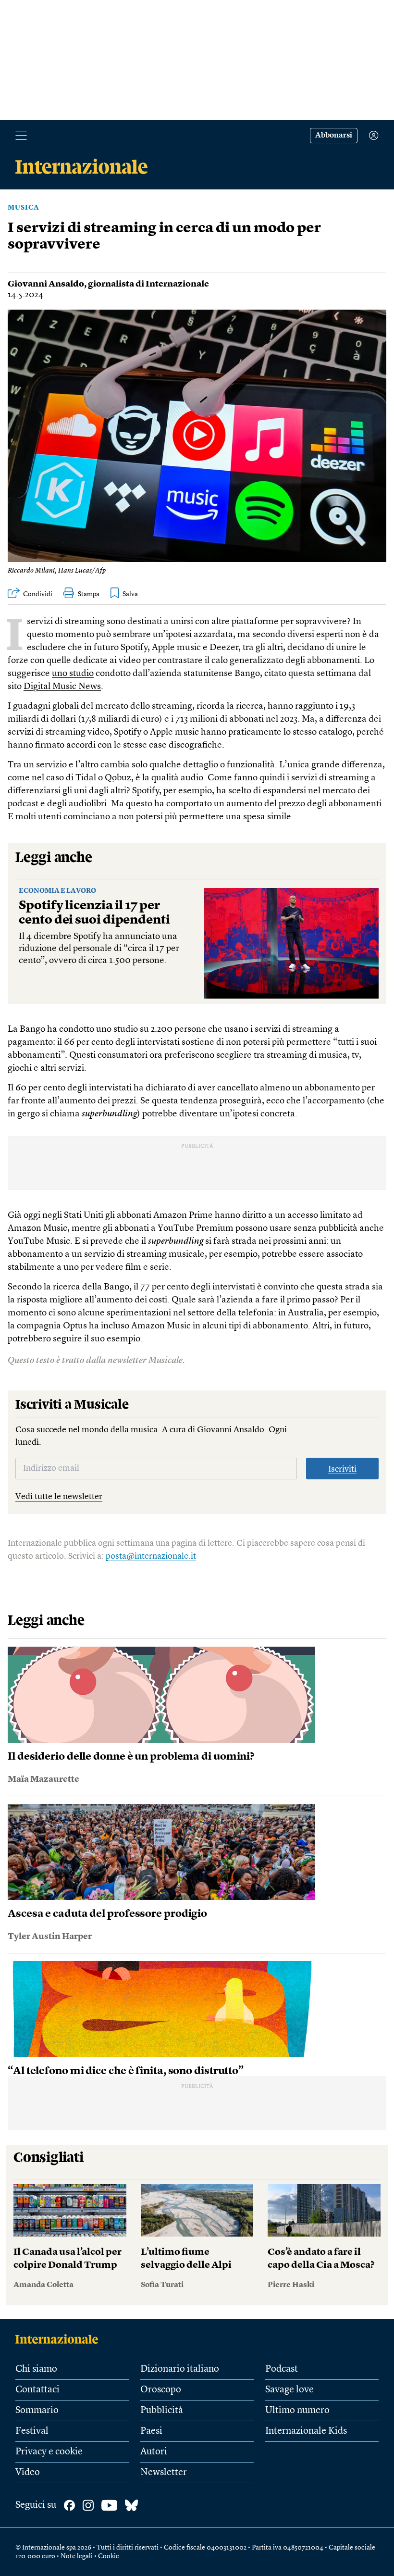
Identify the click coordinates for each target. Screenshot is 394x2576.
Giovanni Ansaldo (46, 284)
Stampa (89, 594)
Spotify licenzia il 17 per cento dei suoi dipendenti (94, 913)
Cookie (109, 2556)
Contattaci (37, 2390)
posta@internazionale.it (151, 1556)
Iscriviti (342, 1469)
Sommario (37, 2411)
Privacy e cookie (49, 2452)
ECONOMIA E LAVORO (57, 891)
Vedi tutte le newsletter (59, 1497)
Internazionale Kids (306, 2431)
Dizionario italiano (180, 2369)
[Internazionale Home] (60, 2339)
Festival (32, 2431)
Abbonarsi (334, 136)
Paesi (151, 2431)
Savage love (289, 2390)
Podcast (282, 2369)
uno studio (73, 674)
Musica (24, 208)
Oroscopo (161, 2390)
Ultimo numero (297, 2411)
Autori (154, 2452)
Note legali (77, 2556)
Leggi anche (54, 858)
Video (28, 2473)
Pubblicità (162, 2411)
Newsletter (164, 2473)
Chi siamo (36, 2369)
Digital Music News (62, 687)
